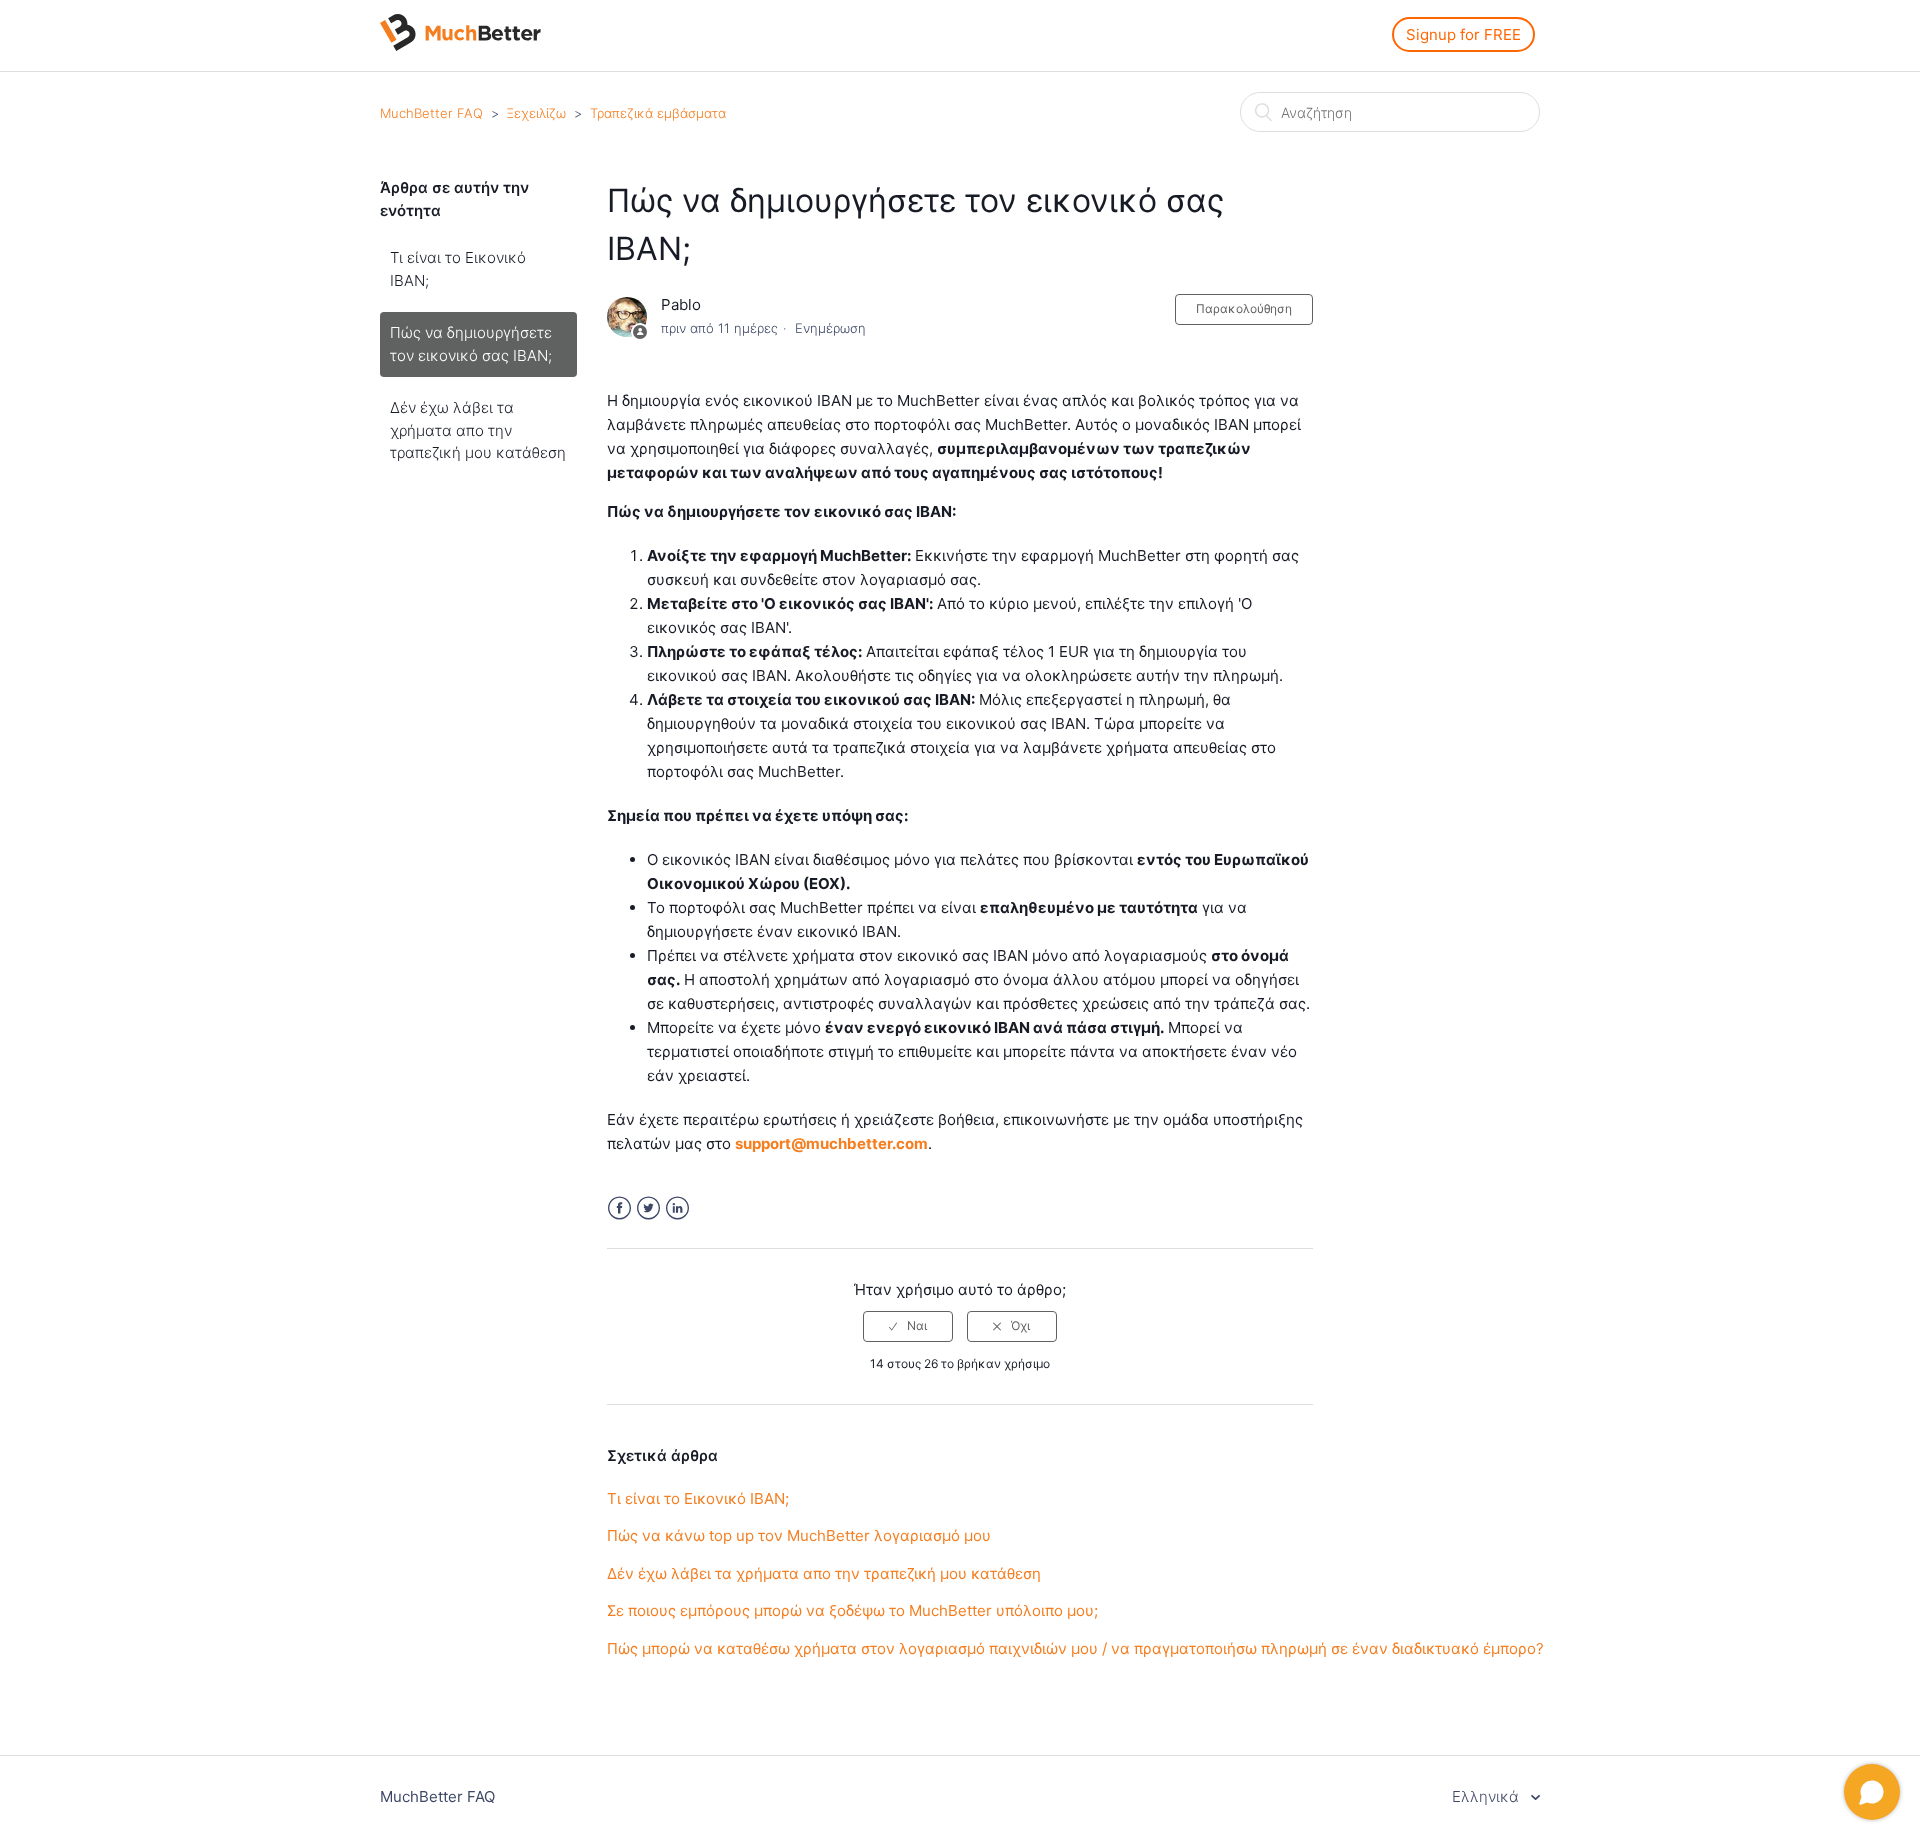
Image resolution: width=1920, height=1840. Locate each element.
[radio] (908, 1326)
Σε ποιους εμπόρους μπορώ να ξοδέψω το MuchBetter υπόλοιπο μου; (852, 1610)
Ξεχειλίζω (536, 113)
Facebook (619, 1208)
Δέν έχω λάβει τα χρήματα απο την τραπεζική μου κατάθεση (478, 430)
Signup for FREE (1463, 34)
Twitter (648, 1208)
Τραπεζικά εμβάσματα (658, 113)
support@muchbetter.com (831, 1143)
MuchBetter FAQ (431, 113)
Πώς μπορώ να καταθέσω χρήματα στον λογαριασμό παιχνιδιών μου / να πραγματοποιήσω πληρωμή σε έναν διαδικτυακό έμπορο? (1075, 1648)
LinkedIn (677, 1208)
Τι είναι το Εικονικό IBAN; (458, 269)
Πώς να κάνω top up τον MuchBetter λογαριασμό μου (799, 1535)
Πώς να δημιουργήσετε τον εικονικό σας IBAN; (471, 344)
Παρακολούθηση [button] (1244, 308)
